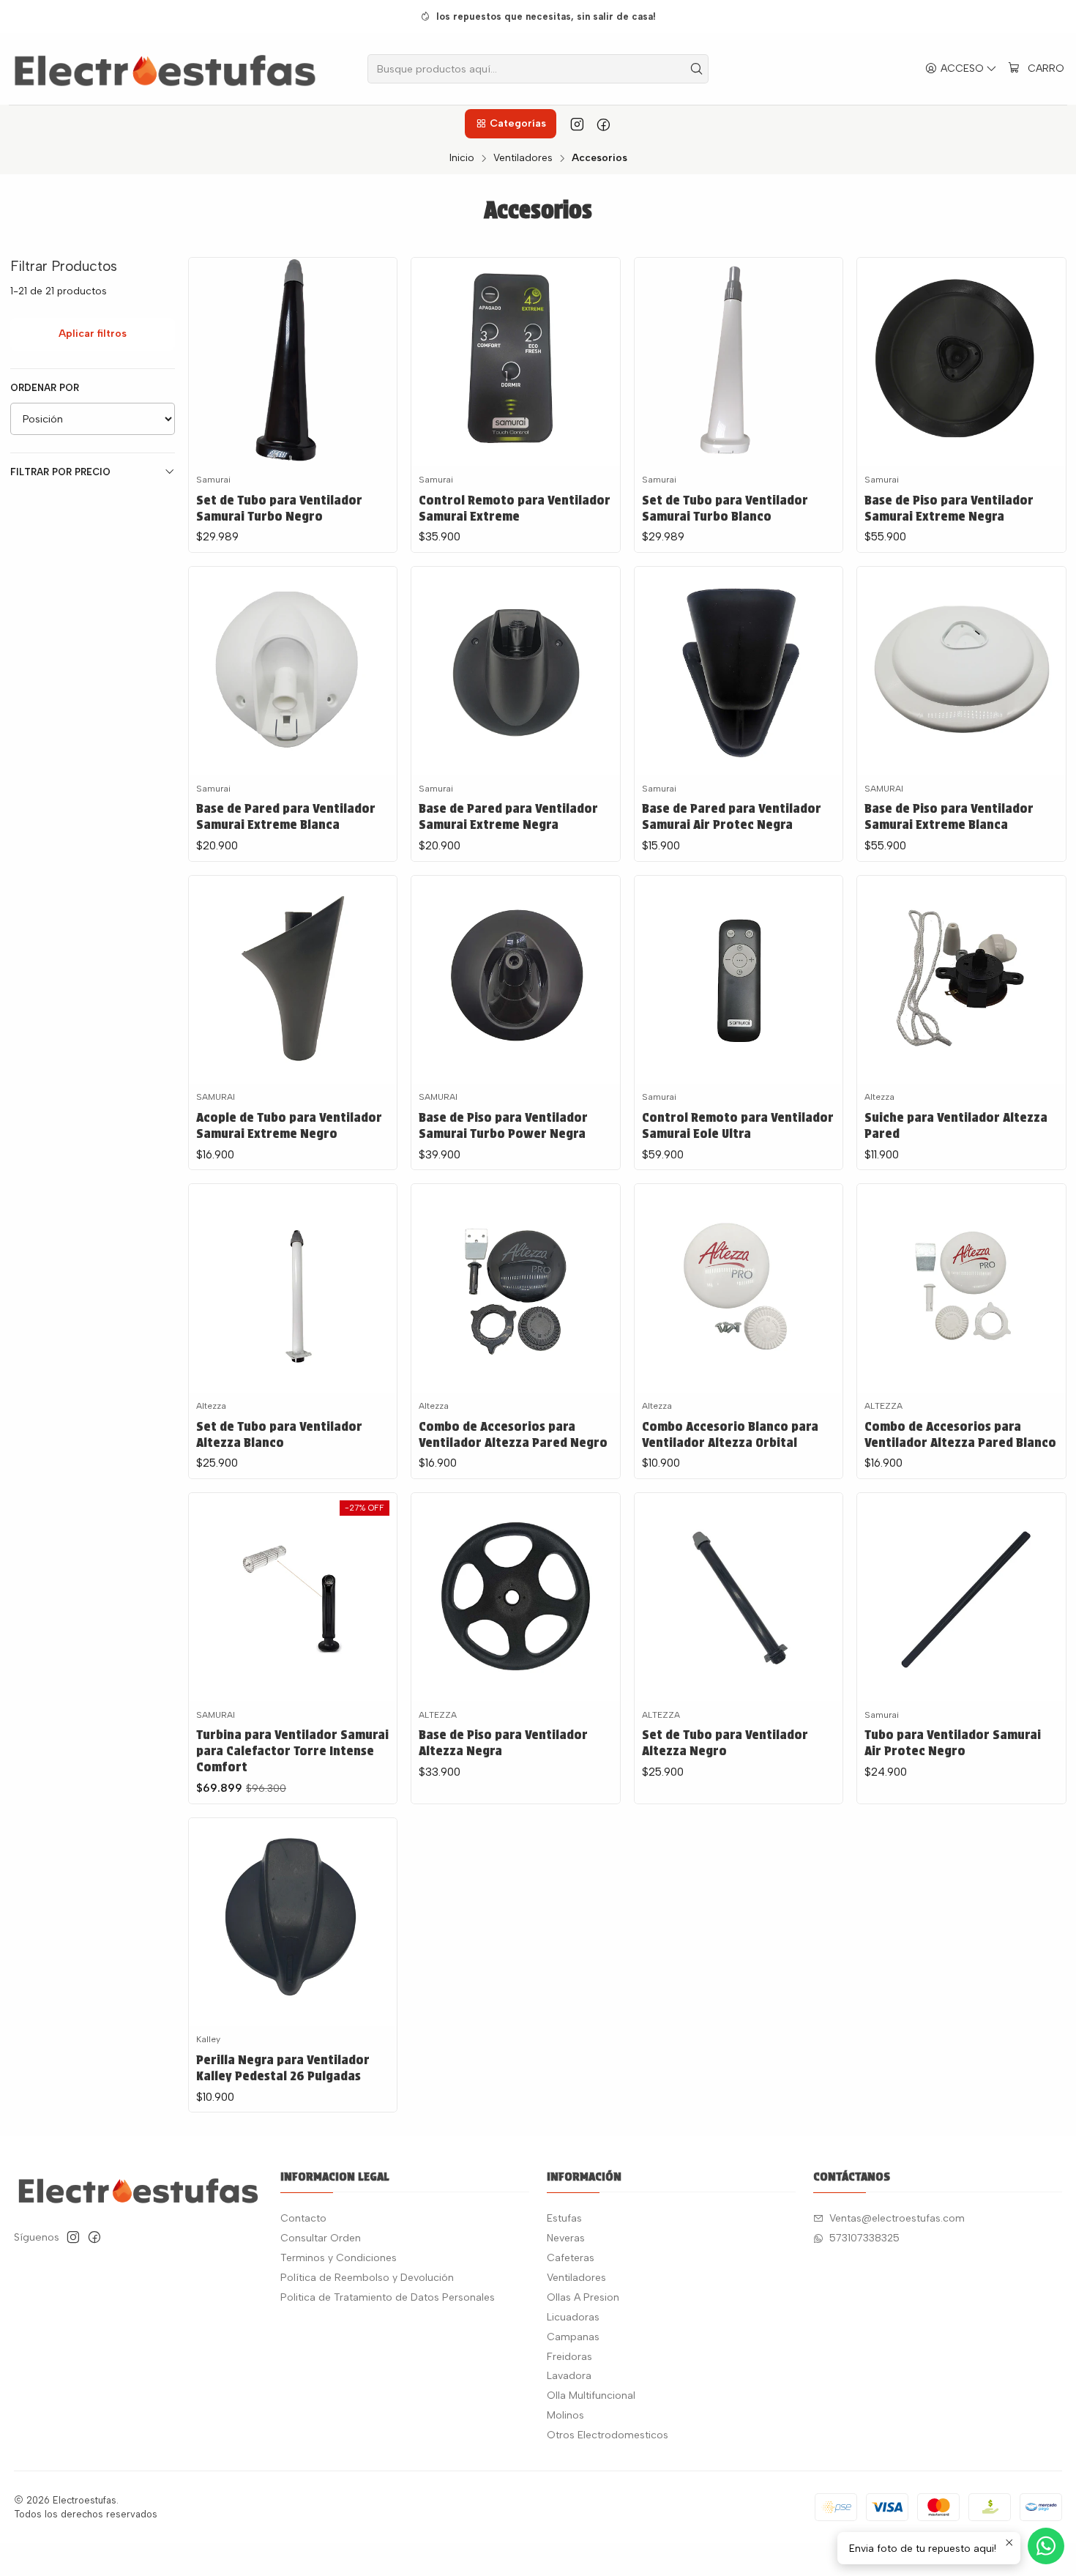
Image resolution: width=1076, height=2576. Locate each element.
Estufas (564, 2218)
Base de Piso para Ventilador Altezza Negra (503, 1742)
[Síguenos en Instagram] (577, 124)
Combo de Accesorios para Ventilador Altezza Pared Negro (513, 1434)
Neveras (566, 2238)
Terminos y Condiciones (339, 2258)
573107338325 (864, 2238)
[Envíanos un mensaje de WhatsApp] (1046, 2546)
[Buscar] (696, 69)
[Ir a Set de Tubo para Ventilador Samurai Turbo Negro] (293, 362)
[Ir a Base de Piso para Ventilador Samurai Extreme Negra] (961, 362)
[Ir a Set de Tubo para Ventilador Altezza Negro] (739, 1597)
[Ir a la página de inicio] (165, 69)
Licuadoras (573, 2317)
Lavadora (569, 2376)
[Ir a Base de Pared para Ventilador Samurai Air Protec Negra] (739, 671)
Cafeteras (571, 2258)
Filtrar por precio (60, 472)
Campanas (573, 2337)
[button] (510, 124)
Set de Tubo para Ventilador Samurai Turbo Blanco (725, 508)
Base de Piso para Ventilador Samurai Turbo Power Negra (503, 1125)
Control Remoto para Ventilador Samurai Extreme (515, 508)
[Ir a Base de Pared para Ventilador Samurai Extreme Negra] (515, 671)
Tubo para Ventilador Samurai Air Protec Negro (953, 1742)
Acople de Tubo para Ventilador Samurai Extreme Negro (289, 1125)
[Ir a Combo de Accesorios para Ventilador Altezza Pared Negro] (515, 1288)
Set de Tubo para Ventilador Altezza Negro (725, 1742)
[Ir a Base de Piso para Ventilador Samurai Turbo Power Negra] (515, 980)
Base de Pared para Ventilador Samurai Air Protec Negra (732, 816)
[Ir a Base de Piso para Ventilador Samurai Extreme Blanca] (961, 671)
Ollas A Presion (583, 2297)
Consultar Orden (321, 2238)
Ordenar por (45, 388)
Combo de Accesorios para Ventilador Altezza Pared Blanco (960, 1434)
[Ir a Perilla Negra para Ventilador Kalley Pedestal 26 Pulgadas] (293, 1922)
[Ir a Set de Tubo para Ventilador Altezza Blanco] (293, 1288)
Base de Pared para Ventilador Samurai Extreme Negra (508, 816)
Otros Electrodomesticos (608, 2435)
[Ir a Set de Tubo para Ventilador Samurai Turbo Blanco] (739, 362)
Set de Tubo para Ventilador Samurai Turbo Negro (279, 508)
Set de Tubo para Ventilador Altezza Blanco (279, 1434)
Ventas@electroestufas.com (897, 2218)
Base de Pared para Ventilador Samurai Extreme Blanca (286, 816)
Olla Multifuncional (591, 2396)
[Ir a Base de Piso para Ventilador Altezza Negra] (515, 1597)
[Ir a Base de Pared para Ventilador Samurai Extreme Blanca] (293, 671)
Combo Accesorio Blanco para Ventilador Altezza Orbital (730, 1434)
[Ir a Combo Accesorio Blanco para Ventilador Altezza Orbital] (739, 1288)
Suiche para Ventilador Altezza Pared (956, 1125)
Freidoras (569, 2357)
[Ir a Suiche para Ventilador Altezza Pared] (961, 980)
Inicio (462, 158)
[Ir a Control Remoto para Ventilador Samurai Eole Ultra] (739, 980)
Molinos (565, 2415)
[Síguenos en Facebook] (604, 124)
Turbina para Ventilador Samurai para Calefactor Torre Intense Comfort (292, 1750)
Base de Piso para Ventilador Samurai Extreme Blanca (949, 816)
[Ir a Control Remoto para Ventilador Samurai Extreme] (515, 362)
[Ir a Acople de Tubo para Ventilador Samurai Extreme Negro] (293, 980)
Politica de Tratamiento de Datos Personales (388, 2297)
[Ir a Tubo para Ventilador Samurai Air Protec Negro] (961, 1597)
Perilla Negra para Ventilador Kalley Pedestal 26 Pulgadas (283, 2067)
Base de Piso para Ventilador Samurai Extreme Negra (949, 508)
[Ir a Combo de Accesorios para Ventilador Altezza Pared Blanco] (961, 1288)
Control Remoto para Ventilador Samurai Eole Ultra (738, 1125)
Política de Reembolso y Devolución (367, 2278)
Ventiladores (523, 158)
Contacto (303, 2218)
